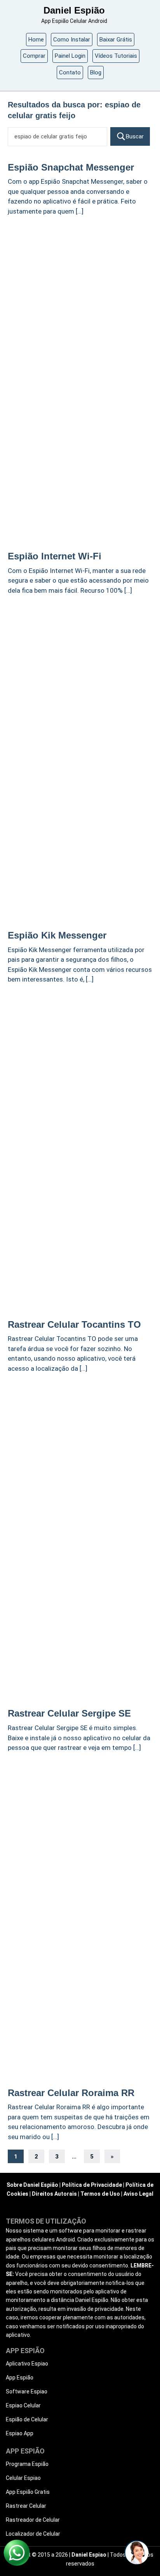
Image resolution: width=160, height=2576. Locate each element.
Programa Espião (27, 2464)
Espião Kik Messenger (57, 935)
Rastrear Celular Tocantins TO (74, 1324)
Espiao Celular (23, 2405)
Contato (70, 72)
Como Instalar (72, 40)
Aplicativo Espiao (27, 2364)
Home (36, 40)
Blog (96, 72)
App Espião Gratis (28, 2492)
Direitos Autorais (54, 2194)
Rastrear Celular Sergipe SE (69, 1713)
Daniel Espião (74, 10)
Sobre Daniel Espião (32, 2185)
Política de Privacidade (92, 2185)
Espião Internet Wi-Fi (55, 556)
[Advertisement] (80, 304)
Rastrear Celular (26, 2506)
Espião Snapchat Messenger (71, 167)
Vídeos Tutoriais (116, 56)
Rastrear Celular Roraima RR (71, 2093)
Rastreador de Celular (33, 2520)
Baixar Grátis (116, 40)
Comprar (34, 56)
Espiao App (20, 2433)
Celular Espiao (23, 2478)
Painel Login (70, 56)
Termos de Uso (100, 2194)
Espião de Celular (27, 2419)
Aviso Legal (138, 2194)
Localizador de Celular (33, 2534)
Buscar (135, 136)
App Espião (20, 2378)
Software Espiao (27, 2391)
